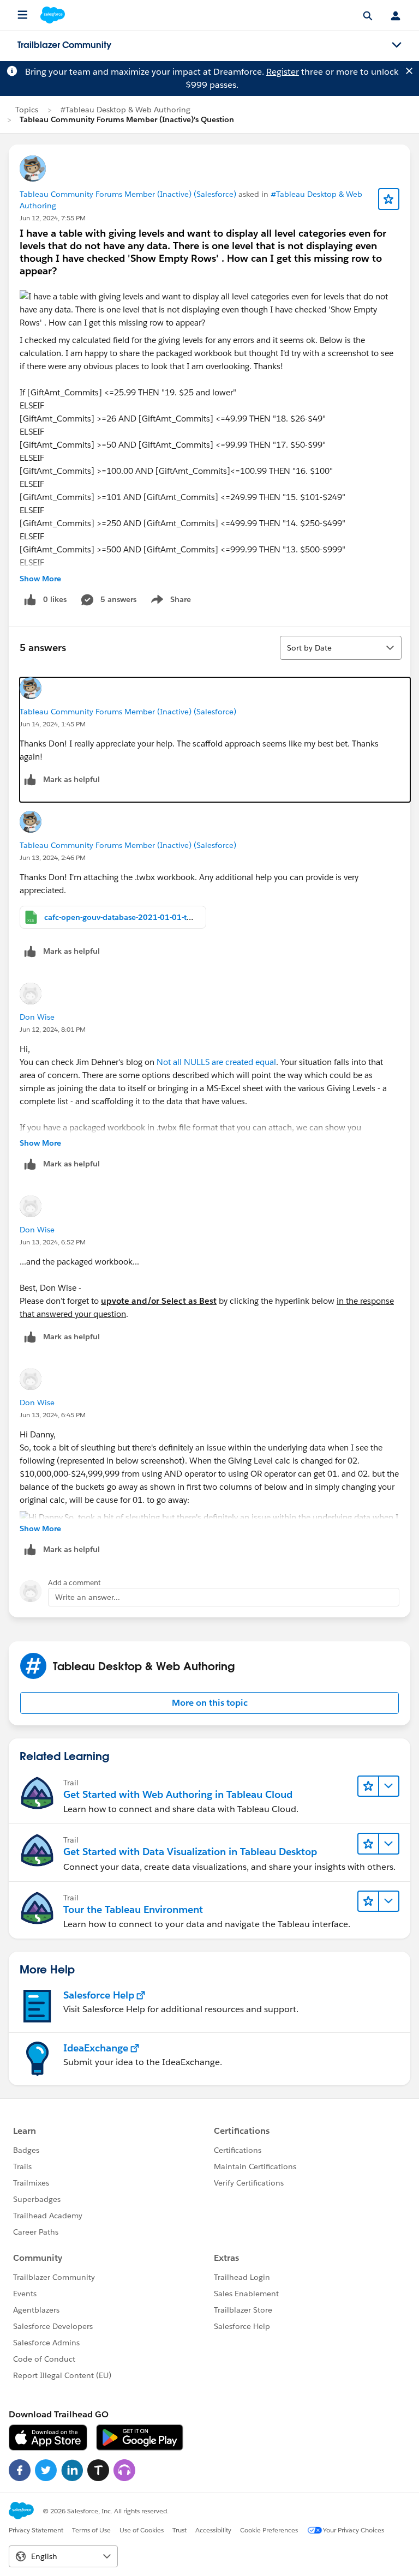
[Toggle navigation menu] (397, 45)
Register (283, 72)
